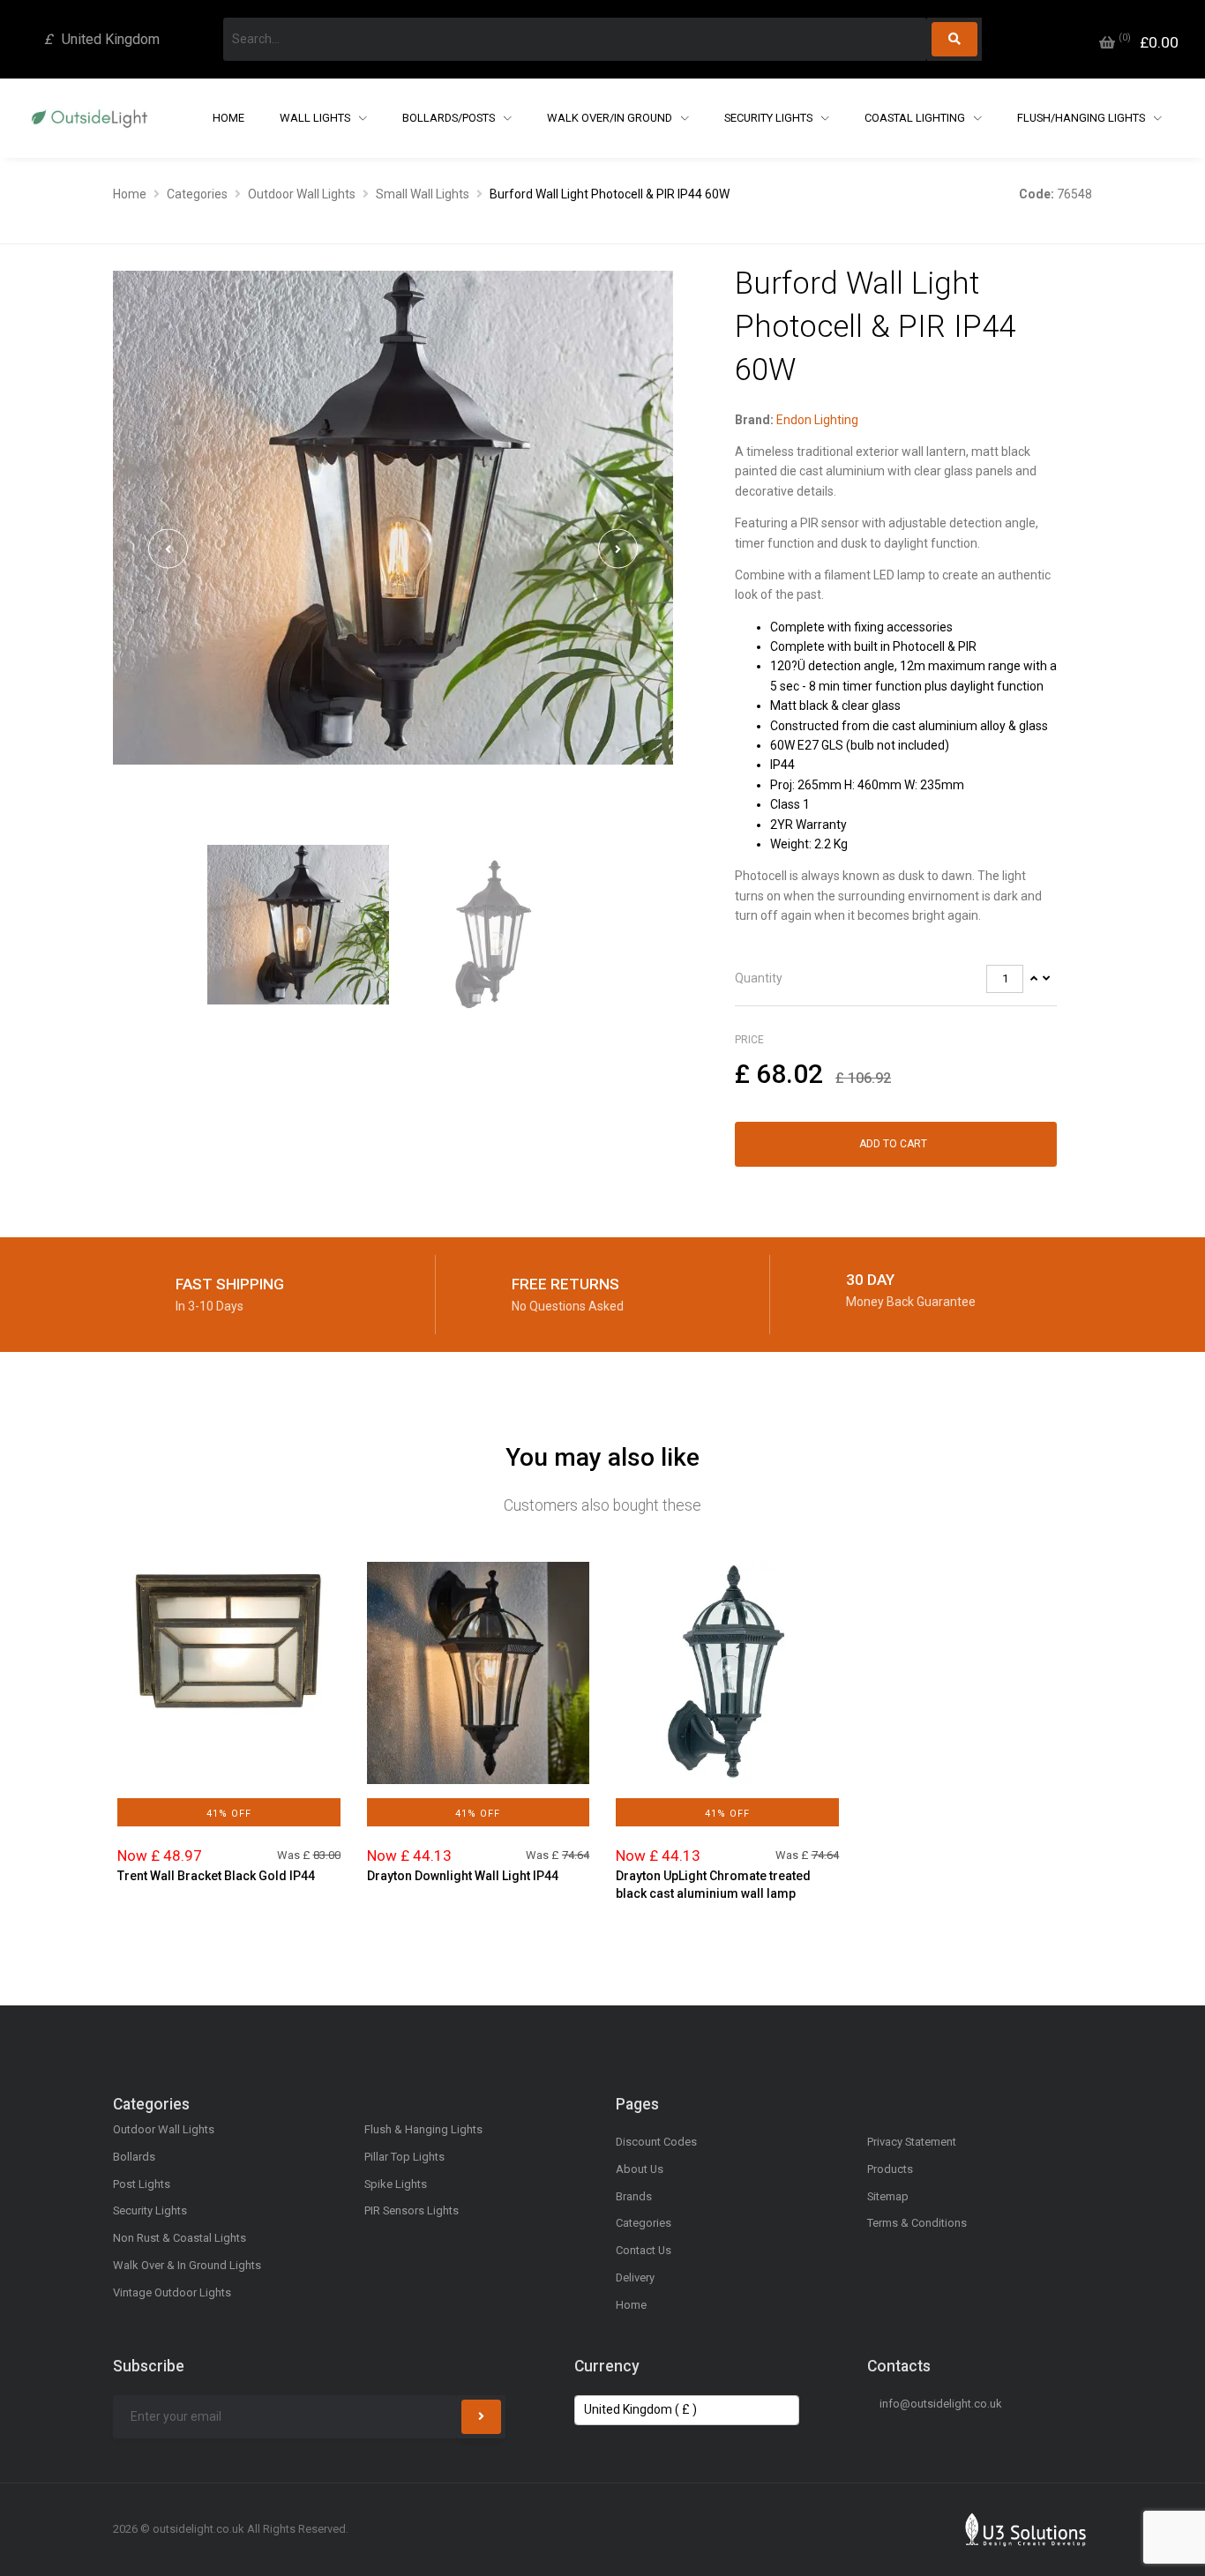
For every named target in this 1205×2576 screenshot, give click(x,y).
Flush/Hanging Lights (1082, 118)
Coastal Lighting (916, 118)
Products (890, 2169)
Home (228, 118)
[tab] (896, 979)
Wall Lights (316, 118)
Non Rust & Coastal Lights (180, 2238)
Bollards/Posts (450, 118)
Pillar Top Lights (404, 2157)
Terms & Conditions (917, 2223)
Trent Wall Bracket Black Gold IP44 (216, 1876)
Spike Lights (396, 2184)
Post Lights (142, 2184)
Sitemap (888, 2196)
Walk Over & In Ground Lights (187, 2265)
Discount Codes (656, 2142)
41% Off (229, 1814)
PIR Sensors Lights (412, 2210)
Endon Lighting (817, 420)
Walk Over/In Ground (611, 118)
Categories (197, 194)
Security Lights (770, 118)
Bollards (134, 2157)
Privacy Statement (912, 2142)
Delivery (635, 2277)
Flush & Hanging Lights (423, 2129)
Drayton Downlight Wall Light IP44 (463, 1876)
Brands (634, 2196)
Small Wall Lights (423, 194)
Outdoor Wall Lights (302, 194)
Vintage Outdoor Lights (172, 2292)
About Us (640, 2169)
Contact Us (644, 2250)
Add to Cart (893, 1144)
